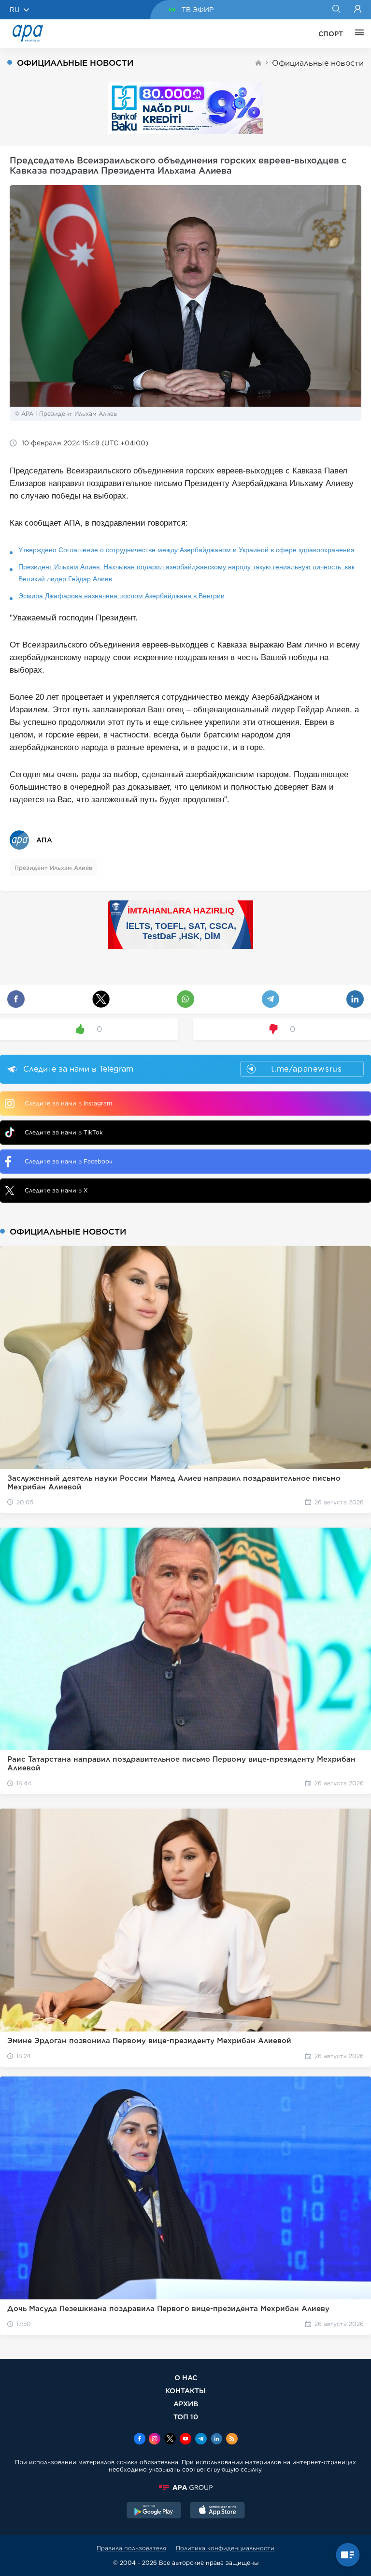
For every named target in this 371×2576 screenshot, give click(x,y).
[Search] (336, 10)
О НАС (186, 2377)
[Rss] (232, 2440)
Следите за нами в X (56, 1190)
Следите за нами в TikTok (64, 1132)
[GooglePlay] (154, 2511)
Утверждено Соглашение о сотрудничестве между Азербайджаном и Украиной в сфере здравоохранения (186, 550)
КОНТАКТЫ (185, 2391)
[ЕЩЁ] (357, 34)
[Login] (358, 10)
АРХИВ (186, 2404)
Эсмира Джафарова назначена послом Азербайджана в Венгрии (121, 596)
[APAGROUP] (185, 2488)
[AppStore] (217, 2511)
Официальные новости (318, 63)
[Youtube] (185, 2440)
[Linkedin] (216, 2440)
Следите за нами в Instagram (68, 1103)
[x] (170, 2440)
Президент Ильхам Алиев (53, 868)
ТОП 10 (186, 2417)
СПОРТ (331, 34)
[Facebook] (140, 2440)
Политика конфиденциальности (225, 2548)
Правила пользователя (131, 2548)
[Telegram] (201, 2440)
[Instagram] (155, 2440)
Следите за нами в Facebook (69, 1161)
